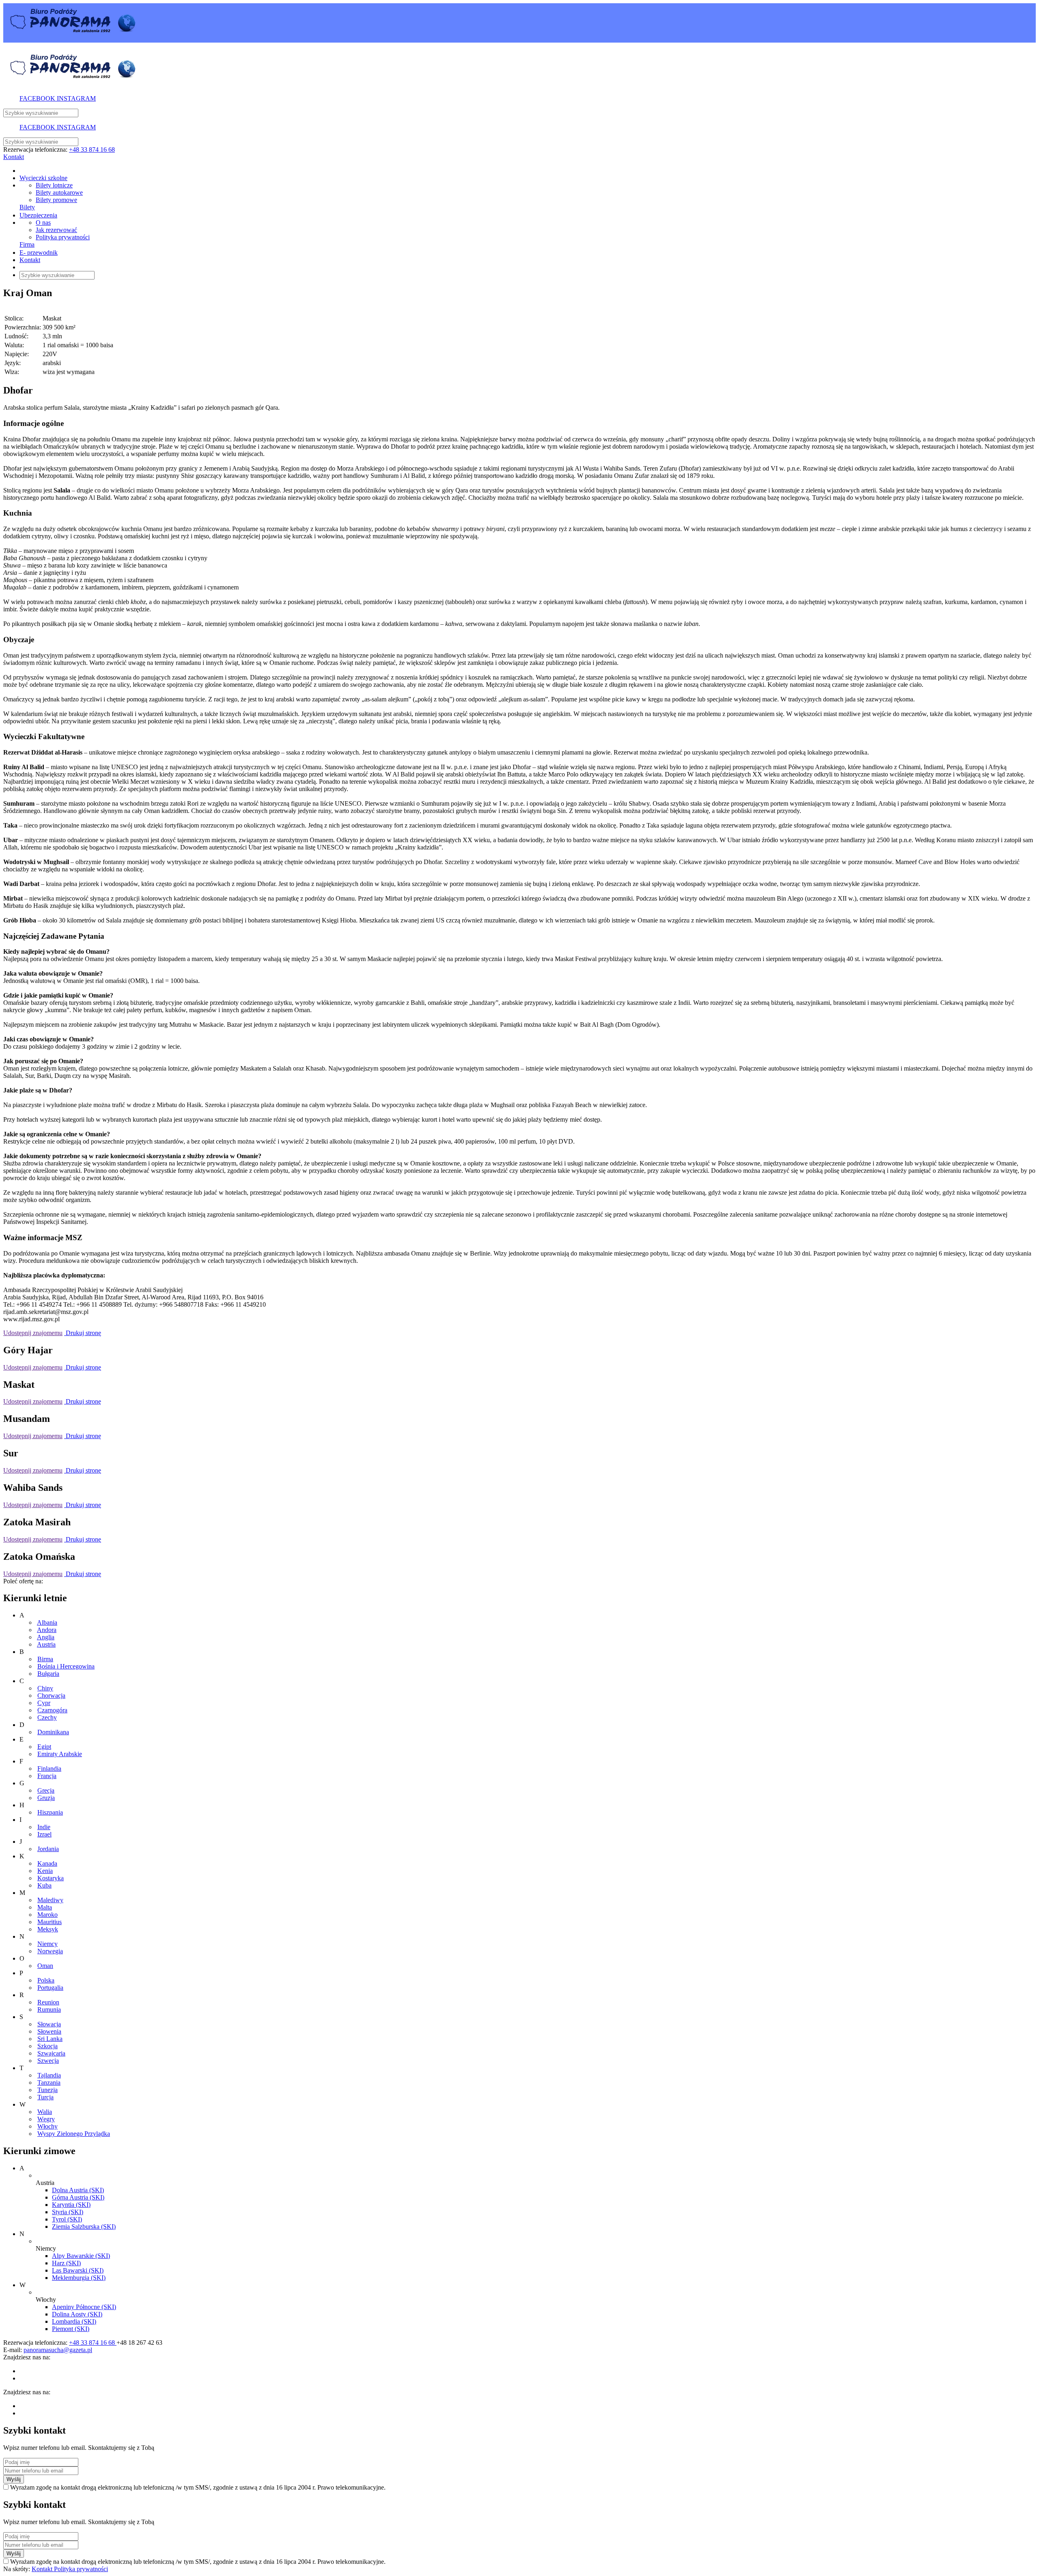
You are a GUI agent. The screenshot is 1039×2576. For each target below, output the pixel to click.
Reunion (48, 2002)
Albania (47, 1622)
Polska (46, 1980)
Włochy (47, 2126)
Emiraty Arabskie (60, 1754)
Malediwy (50, 1900)
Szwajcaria (51, 2053)
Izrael (44, 1834)
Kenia (45, 1871)
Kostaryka (51, 1878)
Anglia (46, 1637)
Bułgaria (48, 1674)
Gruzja (46, 1798)
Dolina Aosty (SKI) (77, 2314)
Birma (45, 1659)
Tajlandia (49, 2075)
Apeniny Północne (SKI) (84, 2307)
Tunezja (47, 2090)
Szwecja (48, 2061)
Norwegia (50, 1951)
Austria (46, 1644)
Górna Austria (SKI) (78, 2197)
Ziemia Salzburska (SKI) (84, 2227)
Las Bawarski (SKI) (78, 2270)
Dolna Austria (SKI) (78, 2190)
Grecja (46, 1790)
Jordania (48, 1849)
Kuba (44, 1885)
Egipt (44, 1747)
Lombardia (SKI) (74, 2321)
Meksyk (48, 1929)
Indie (44, 1827)
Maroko (47, 1915)
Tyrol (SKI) (67, 2219)
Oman (45, 1966)
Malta (45, 1907)
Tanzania (49, 2083)
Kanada (47, 1863)
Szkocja (47, 2046)
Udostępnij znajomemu (33, 1333)
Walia (45, 2112)
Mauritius (50, 1922)
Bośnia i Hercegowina (66, 1666)
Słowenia (49, 2031)
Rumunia (49, 2009)
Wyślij (14, 2479)
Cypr (44, 1703)
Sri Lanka (50, 2039)
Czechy (47, 1717)
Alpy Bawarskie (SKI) (81, 2256)
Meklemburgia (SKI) (79, 2278)
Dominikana (53, 1732)
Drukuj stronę (83, 1333)
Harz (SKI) (66, 2263)
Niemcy (47, 1944)
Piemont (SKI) (71, 2329)
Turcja (45, 2097)
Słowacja (49, 2024)
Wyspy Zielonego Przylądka (74, 2134)
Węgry (46, 2119)
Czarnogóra (52, 1710)
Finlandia (49, 1769)
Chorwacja (51, 1695)
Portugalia (50, 1988)
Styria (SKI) (68, 2212)
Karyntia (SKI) (71, 2205)
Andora (47, 1630)
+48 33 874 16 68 (92, 149)
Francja (47, 1776)
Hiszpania (50, 1812)
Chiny (45, 1688)
